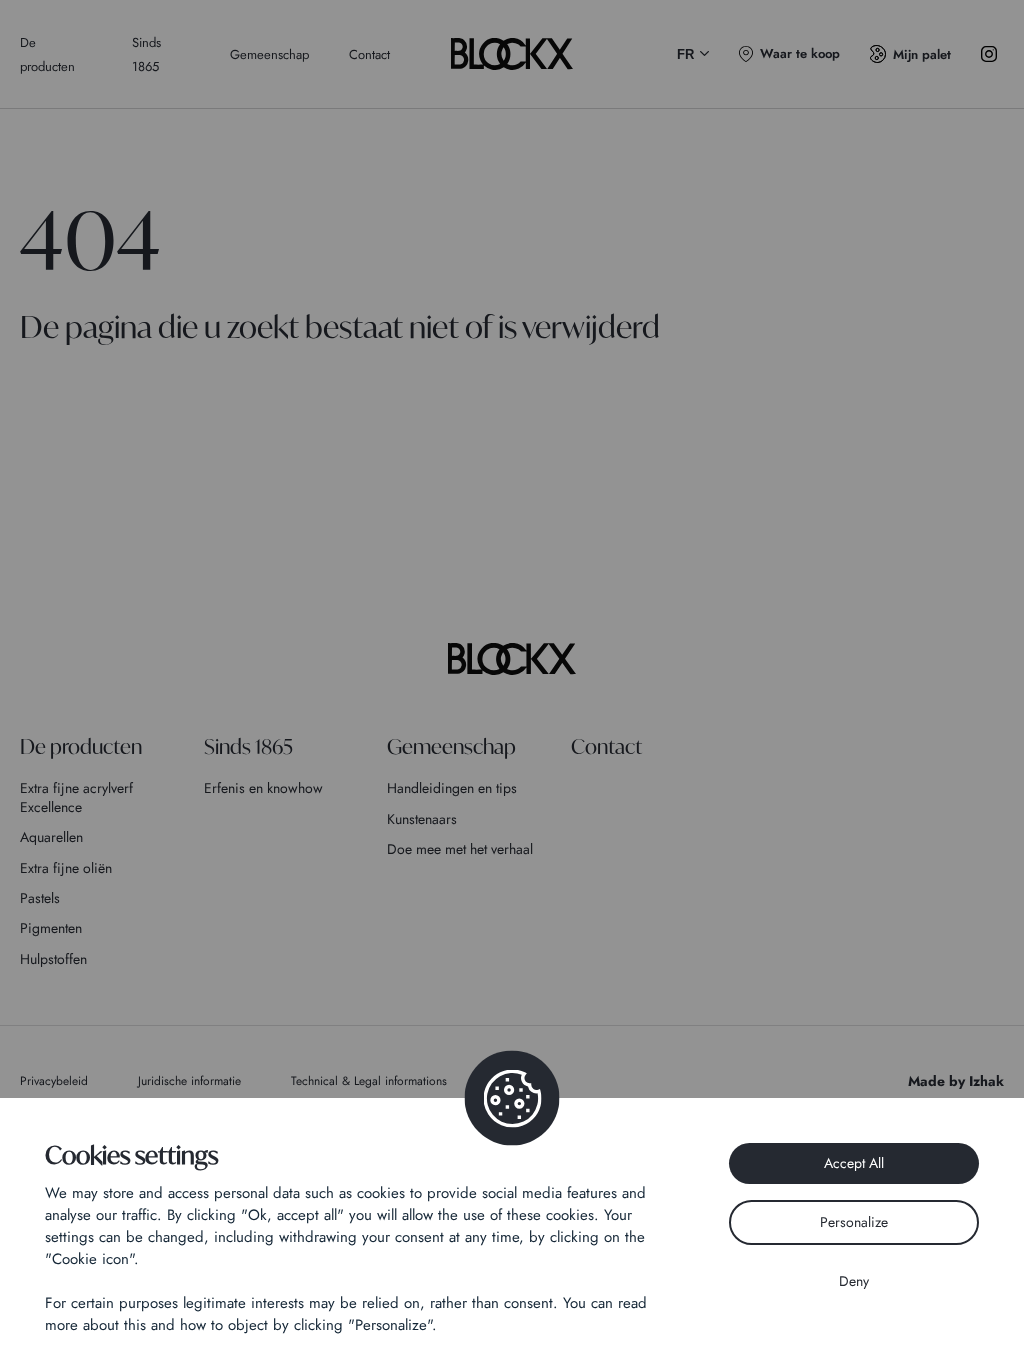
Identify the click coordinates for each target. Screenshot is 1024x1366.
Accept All (854, 1163)
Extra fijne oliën (66, 868)
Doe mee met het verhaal (460, 849)
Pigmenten (51, 928)
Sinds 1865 (248, 746)
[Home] (512, 659)
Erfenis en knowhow (263, 788)
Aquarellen (51, 837)
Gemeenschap (269, 54)
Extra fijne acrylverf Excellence (76, 797)
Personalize (854, 1222)
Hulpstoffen (53, 959)
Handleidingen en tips (452, 788)
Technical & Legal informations (369, 1081)
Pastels (40, 898)
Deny (854, 1281)
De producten (81, 746)
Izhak (986, 1081)
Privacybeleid (54, 1081)
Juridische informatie (189, 1081)
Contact (369, 54)
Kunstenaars (422, 819)
